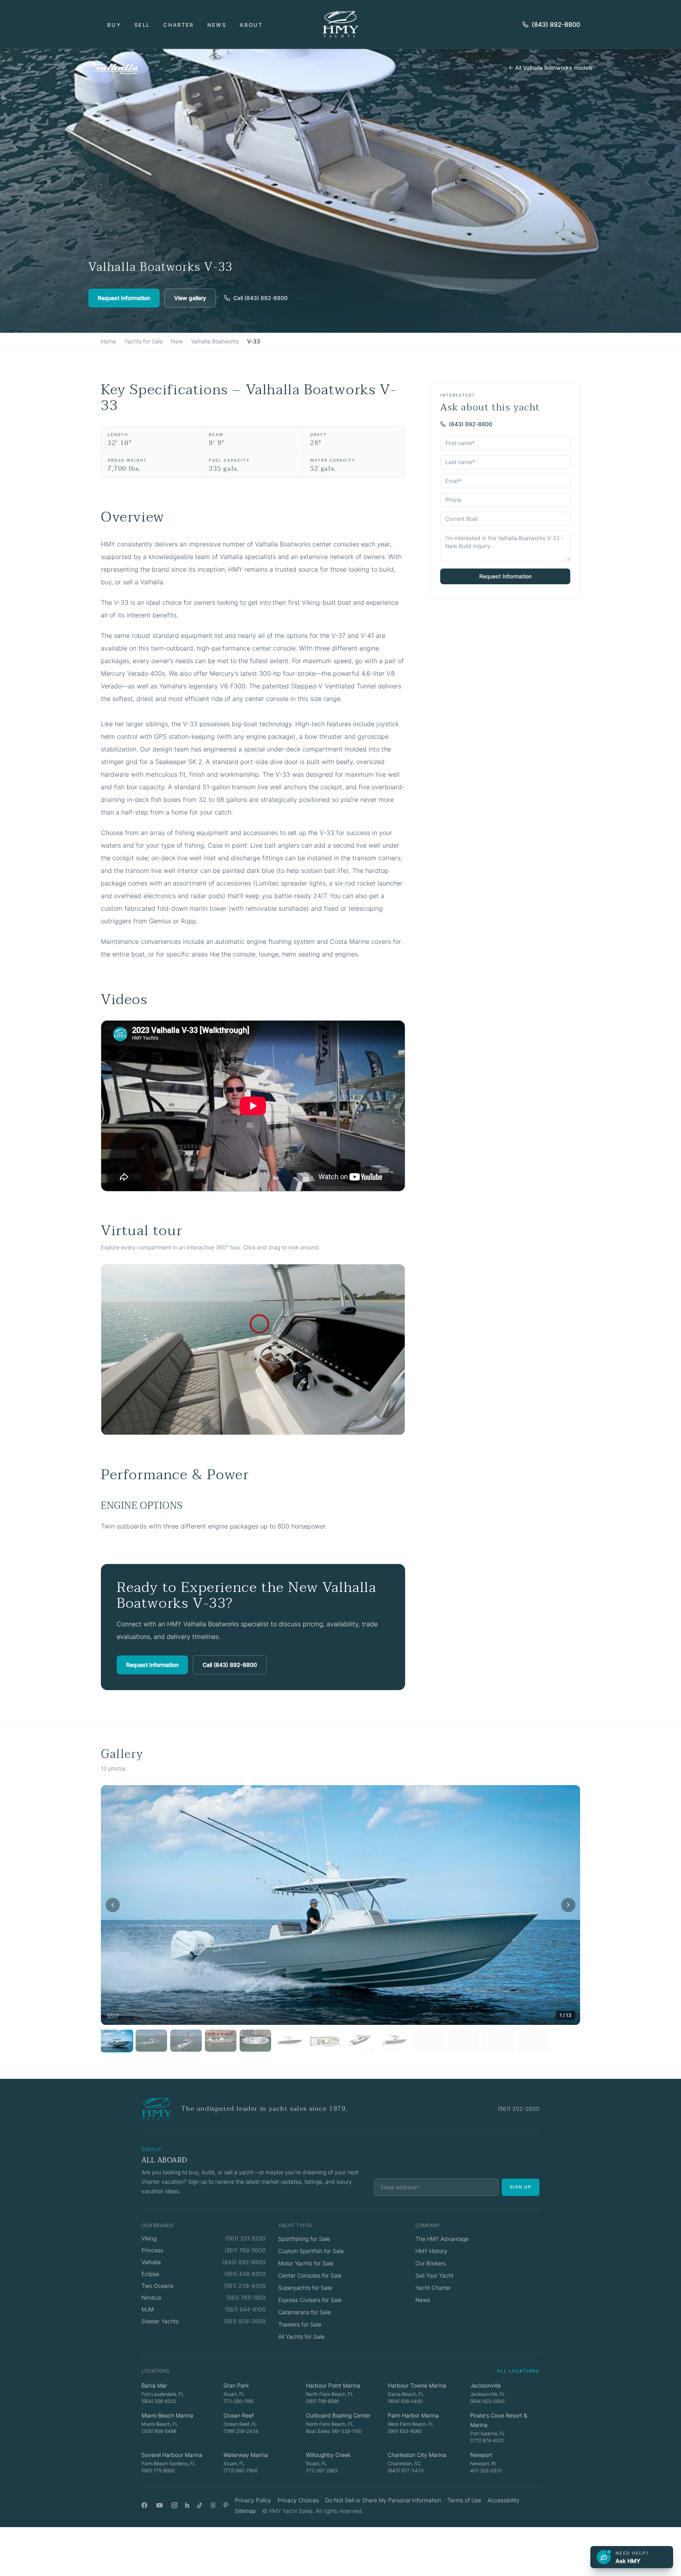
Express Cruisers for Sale (310, 2300)
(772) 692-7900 (240, 2471)
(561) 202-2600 (519, 2109)
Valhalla (151, 2262)
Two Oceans (157, 2286)
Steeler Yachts (160, 2321)
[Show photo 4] (221, 2041)
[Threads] (213, 2505)
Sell (142, 25)
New (177, 341)
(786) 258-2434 (241, 2431)
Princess (152, 2250)
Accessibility (503, 2500)
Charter (178, 25)
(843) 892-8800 (556, 24)
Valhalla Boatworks (215, 341)
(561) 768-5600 (245, 2250)
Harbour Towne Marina (417, 2385)
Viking (149, 2238)
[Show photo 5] (255, 2041)
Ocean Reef (239, 2415)
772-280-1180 (238, 2401)
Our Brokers (431, 2263)
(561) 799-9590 (322, 2401)
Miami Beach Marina (167, 2415)
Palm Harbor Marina (413, 2415)
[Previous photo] (113, 1905)
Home (108, 341)
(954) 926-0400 (405, 2401)
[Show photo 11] (463, 2041)
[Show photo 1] (117, 2041)
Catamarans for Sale (304, 2312)
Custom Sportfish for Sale (311, 2251)
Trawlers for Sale (300, 2324)
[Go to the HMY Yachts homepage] (340, 24)
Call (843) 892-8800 (260, 298)
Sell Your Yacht (434, 2275)
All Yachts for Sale (301, 2336)
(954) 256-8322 (159, 2401)
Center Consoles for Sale (310, 2275)
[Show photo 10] (429, 2041)
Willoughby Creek (328, 2455)
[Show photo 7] (325, 2041)
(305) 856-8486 (159, 2431)
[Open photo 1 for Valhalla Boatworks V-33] (340, 1905)
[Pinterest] (226, 2505)
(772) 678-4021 (487, 2441)
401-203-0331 (486, 2471)
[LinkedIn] (187, 2505)
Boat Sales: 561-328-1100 (334, 2431)
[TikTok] (200, 2505)
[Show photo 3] (186, 2041)
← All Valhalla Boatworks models (551, 68)
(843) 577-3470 (406, 2471)
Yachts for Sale (143, 341)
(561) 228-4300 (245, 2286)
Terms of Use (464, 2500)
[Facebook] (144, 2505)
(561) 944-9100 (245, 2309)
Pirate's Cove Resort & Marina (499, 2420)
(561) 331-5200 (246, 2238)
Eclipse (150, 2274)
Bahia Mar (154, 2385)
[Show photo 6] (290, 2041)
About (251, 25)
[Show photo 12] (498, 2041)
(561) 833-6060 (405, 2431)
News (217, 25)
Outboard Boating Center (338, 2415)
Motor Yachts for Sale (306, 2263)
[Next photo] (568, 1905)
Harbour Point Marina (333, 2385)
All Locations (518, 2371)
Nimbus (151, 2297)
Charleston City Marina (417, 2455)
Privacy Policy (253, 2500)
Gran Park (236, 2385)
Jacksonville (486, 2385)
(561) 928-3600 (245, 2321)
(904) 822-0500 (487, 2401)
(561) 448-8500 (245, 2274)
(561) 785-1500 (246, 2297)
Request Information (124, 298)
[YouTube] (159, 2505)
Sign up (521, 2187)
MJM (148, 2309)
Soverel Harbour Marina (172, 2455)
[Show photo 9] (394, 2041)
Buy (114, 25)
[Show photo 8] (359, 2041)
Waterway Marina (246, 2455)
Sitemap (245, 2511)
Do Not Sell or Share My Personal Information (383, 2500)
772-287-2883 (322, 2471)
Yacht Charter (433, 2288)
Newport (481, 2455)
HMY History (431, 2251)
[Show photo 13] (533, 2041)
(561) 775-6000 (158, 2471)
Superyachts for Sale (305, 2288)
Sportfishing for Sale (304, 2239)
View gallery (190, 298)
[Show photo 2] (151, 2041)
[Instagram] (174, 2505)
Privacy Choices (298, 2500)
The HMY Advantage (442, 2239)
